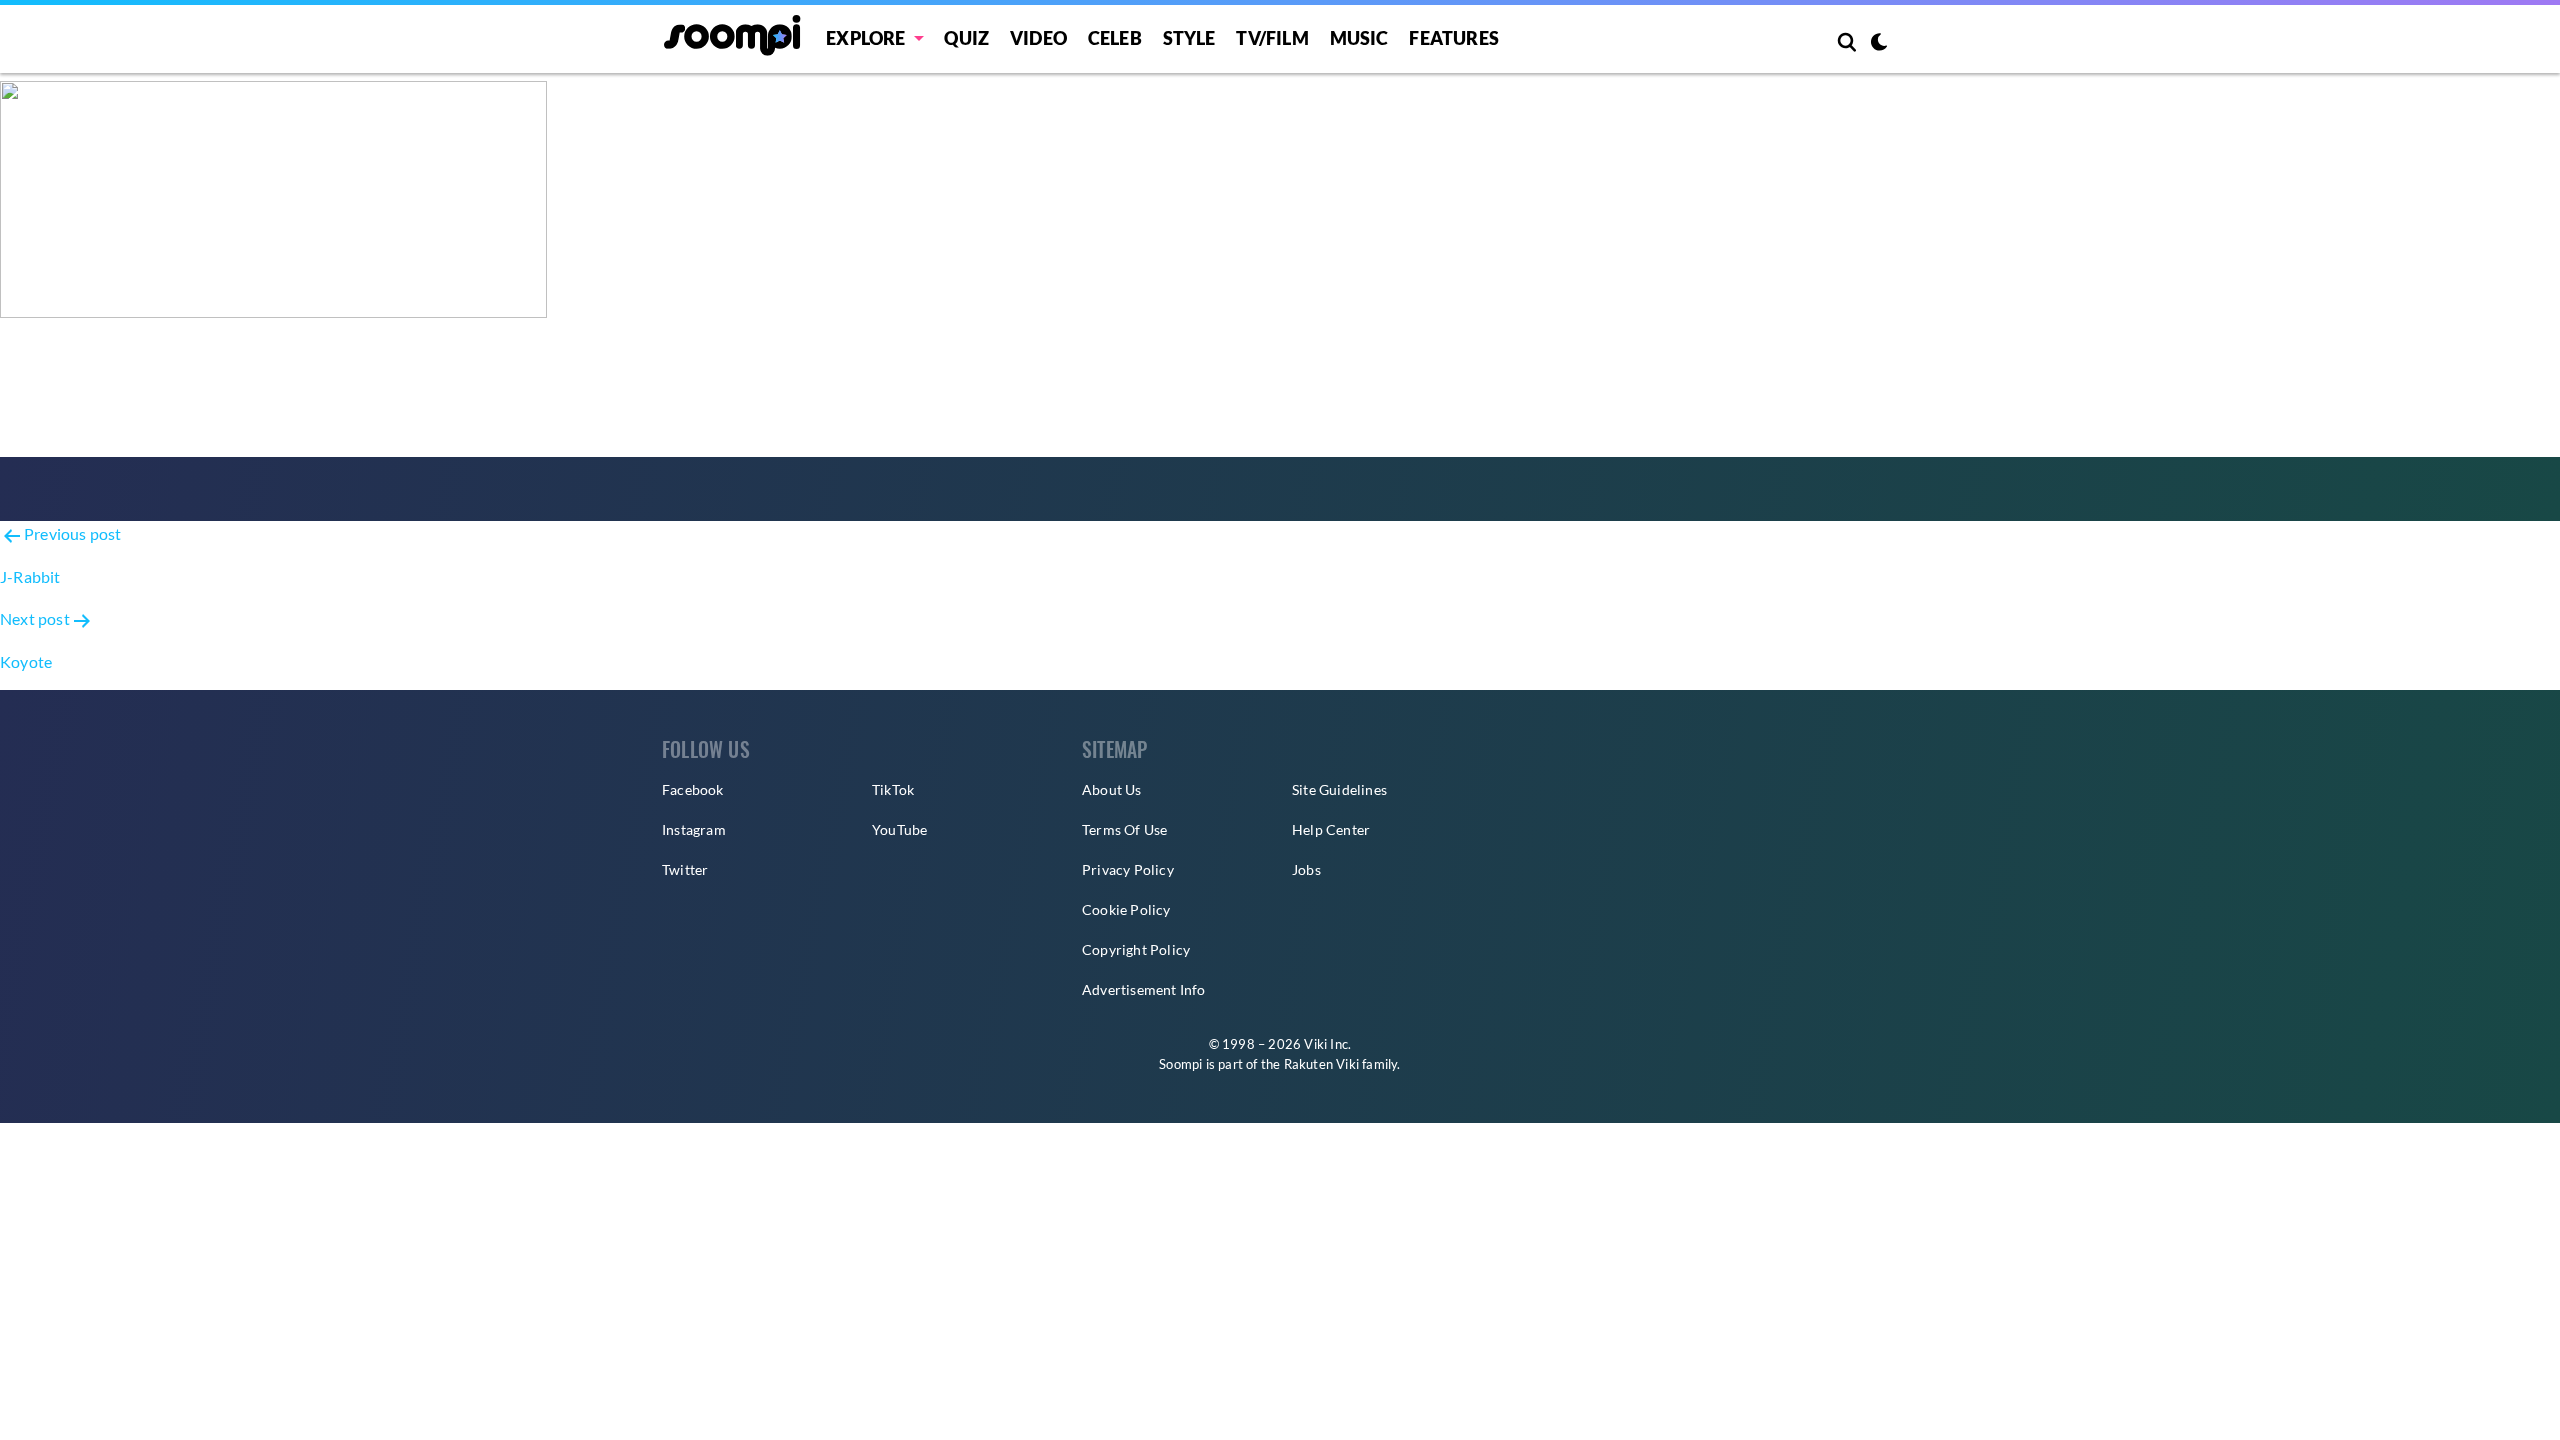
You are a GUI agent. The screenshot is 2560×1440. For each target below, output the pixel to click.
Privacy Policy (1128, 869)
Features (1454, 38)
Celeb (1115, 38)
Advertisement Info (1144, 989)
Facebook (693, 789)
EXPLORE (865, 38)
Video (1038, 38)
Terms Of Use (1124, 829)
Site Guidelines (1339, 789)
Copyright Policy (1136, 949)
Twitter (685, 869)
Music (1359, 38)
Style (1189, 38)
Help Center (1331, 829)
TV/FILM (1272, 38)
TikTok (893, 789)
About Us (1112, 789)
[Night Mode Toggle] (1879, 44)
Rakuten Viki (1321, 1064)
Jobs (1306, 869)
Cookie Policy (1126, 909)
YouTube (899, 829)
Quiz (966, 38)
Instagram (694, 829)
